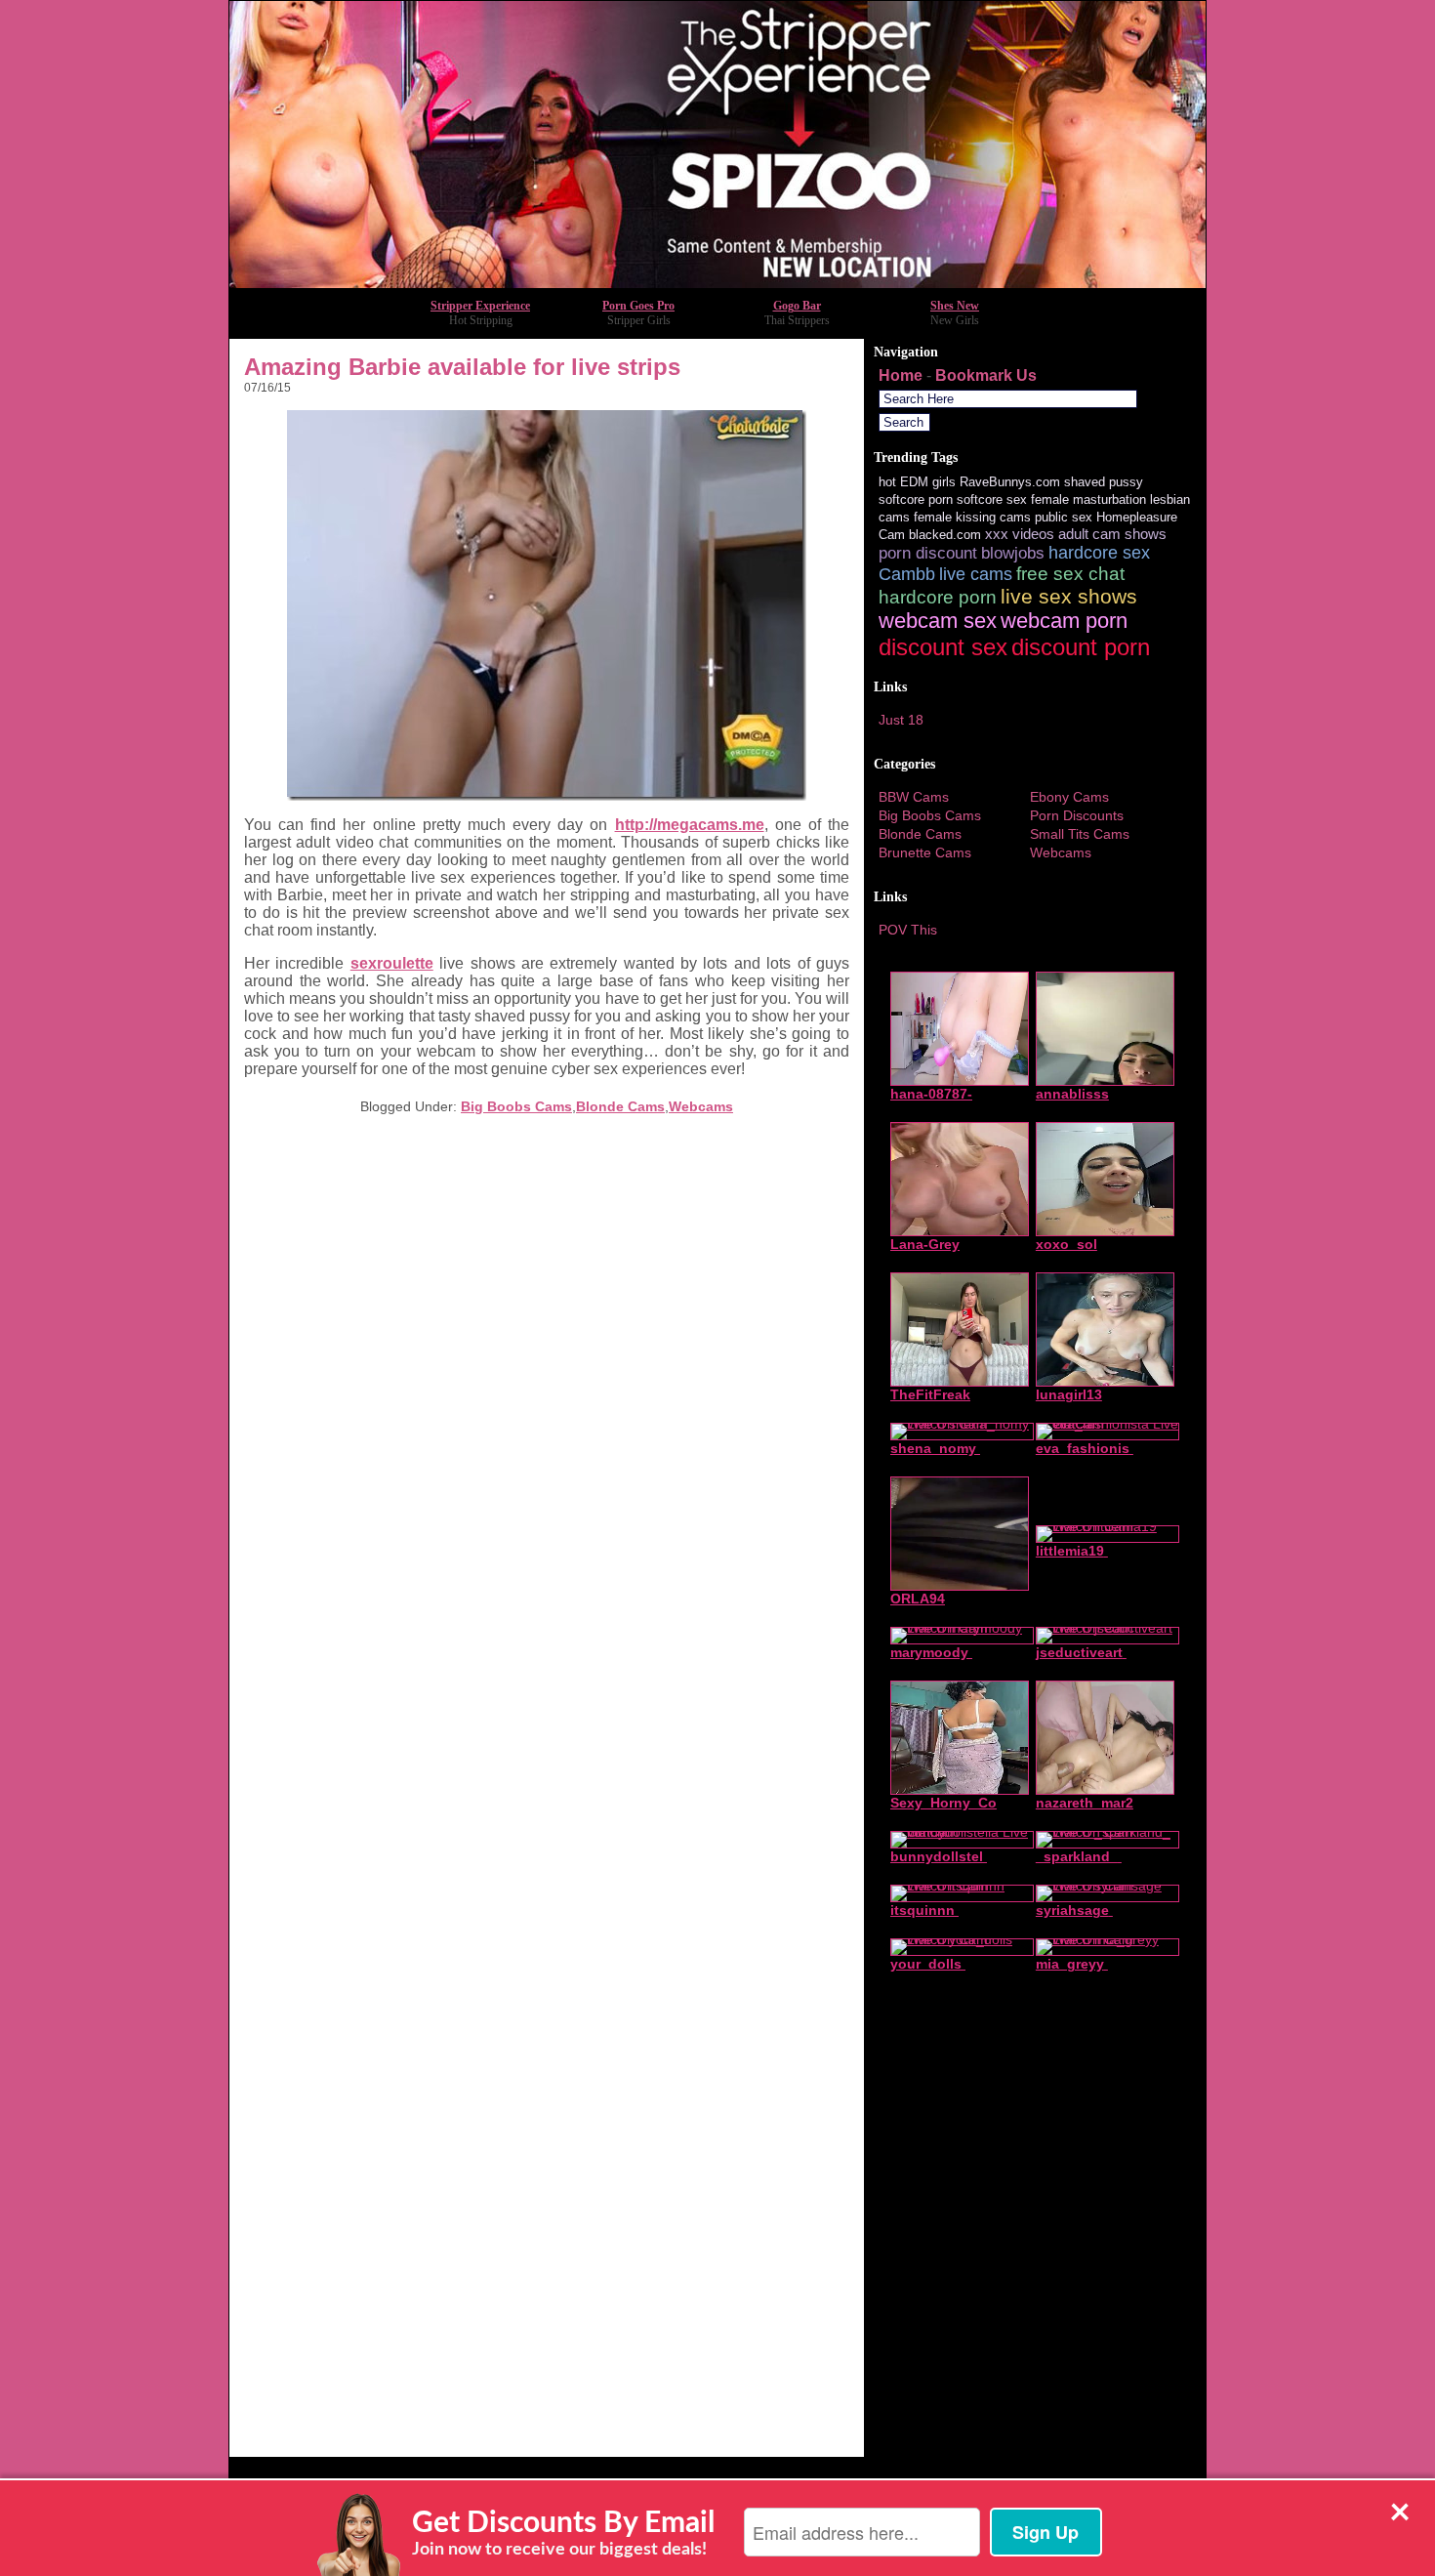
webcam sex (938, 621)
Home (901, 375)
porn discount (928, 553)
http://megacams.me (690, 825)
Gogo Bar (797, 306)
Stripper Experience (480, 306)
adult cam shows (1112, 534)
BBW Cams (914, 797)
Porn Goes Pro (638, 306)
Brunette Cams (925, 852)
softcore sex (992, 499)
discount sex (943, 647)
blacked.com (945, 535)
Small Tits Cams (1080, 834)
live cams (976, 574)
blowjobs (1013, 553)
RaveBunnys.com (1010, 482)
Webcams (701, 1106)
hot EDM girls (917, 482)
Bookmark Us (986, 375)
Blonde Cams (620, 1106)
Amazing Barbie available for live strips (462, 367)
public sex (1064, 517)
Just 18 (901, 720)
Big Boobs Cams (516, 1106)
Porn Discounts (1077, 815)
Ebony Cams (1069, 797)
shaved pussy (1104, 482)
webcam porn (1064, 621)
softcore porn (916, 499)
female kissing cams (972, 517)
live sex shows (1069, 596)
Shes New (955, 306)
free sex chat (1070, 574)
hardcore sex (1099, 553)
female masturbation (1088, 499)
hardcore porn (938, 597)
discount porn (1081, 647)
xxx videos (1020, 534)
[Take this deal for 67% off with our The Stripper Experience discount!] (717, 283)
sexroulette (392, 963)
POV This (908, 930)
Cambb (907, 574)
